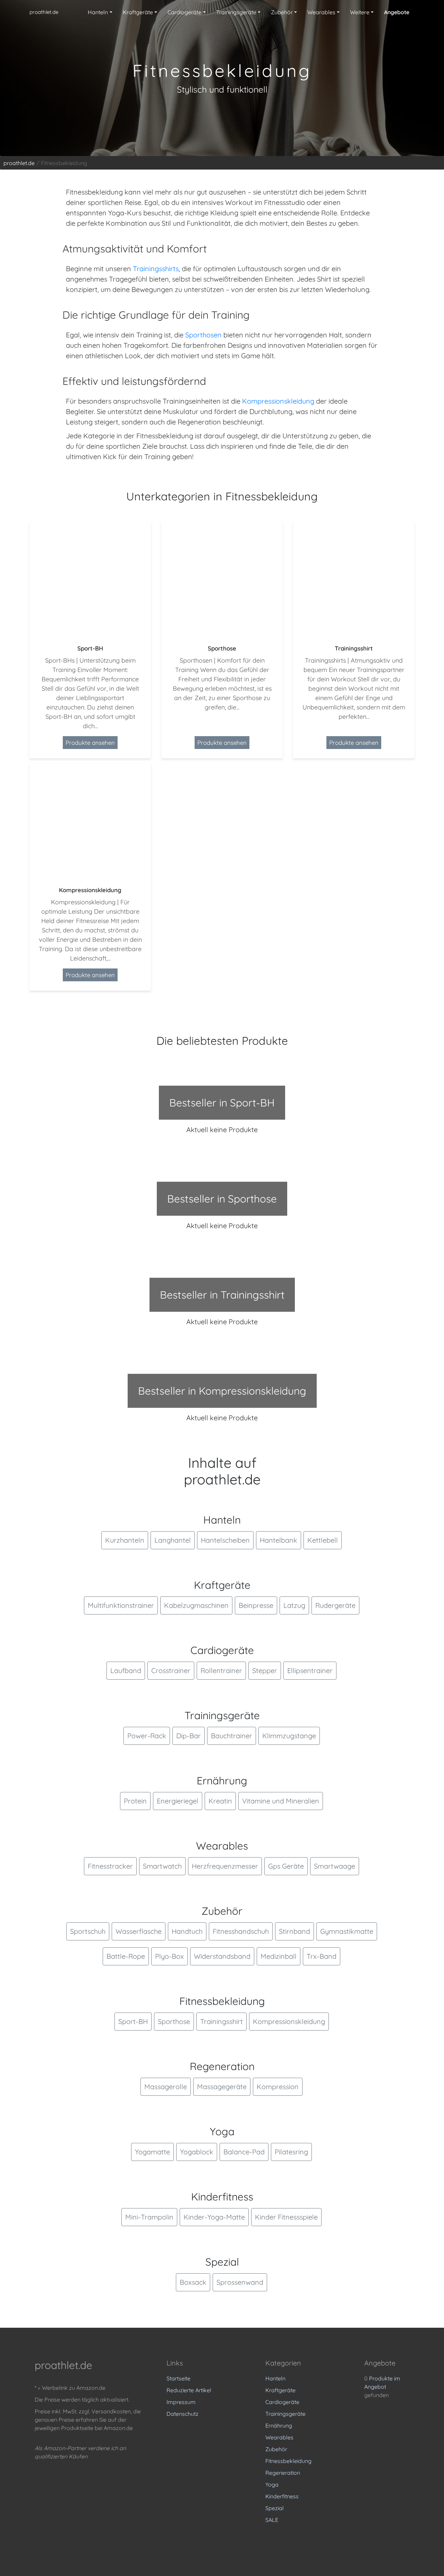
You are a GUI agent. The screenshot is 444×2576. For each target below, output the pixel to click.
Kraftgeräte (280, 2390)
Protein (135, 1801)
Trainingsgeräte (285, 2414)
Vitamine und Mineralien (281, 1801)
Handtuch (187, 1931)
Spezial (275, 2508)
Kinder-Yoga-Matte (214, 2217)
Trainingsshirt (221, 2021)
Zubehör (276, 2449)
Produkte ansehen (90, 743)
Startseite (178, 2378)
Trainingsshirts (156, 269)
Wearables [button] (321, 12)
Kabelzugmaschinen (196, 1605)
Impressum (181, 2402)
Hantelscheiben (225, 1540)
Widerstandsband (222, 1956)
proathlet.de (44, 12)
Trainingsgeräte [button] (236, 12)
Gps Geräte (286, 1866)
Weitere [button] (360, 12)
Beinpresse (256, 1605)
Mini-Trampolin (149, 2217)
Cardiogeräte (282, 2402)
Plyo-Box (169, 1956)
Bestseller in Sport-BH (222, 1103)
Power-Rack (147, 1736)
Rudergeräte (335, 1605)
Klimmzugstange (289, 1736)
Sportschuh (88, 1931)
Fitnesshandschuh (241, 1931)
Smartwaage (335, 1866)
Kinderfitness (282, 2496)
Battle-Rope (126, 1956)
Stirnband (294, 1931)
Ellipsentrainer (310, 1670)
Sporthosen (203, 335)
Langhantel (173, 1540)
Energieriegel (178, 1801)
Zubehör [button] (282, 12)
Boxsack (193, 2282)
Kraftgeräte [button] (138, 12)
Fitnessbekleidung (288, 2461)
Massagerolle (166, 2087)
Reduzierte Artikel (189, 2390)
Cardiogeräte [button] (185, 12)
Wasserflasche (139, 1931)
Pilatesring (291, 2152)
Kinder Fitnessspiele (286, 2217)
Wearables (279, 2437)
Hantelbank (279, 1540)
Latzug (294, 1605)
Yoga (272, 2484)
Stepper (265, 1670)
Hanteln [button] (98, 12)
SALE (272, 2520)
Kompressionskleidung (278, 401)
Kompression (278, 2087)
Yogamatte (152, 2152)
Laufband (126, 1670)
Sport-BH (133, 2021)
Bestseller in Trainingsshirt (222, 1295)
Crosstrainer (171, 1670)
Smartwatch (162, 1866)
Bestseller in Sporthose (222, 1199)
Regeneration (283, 2473)
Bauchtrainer (232, 1736)
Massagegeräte (222, 2087)
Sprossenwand (240, 2282)
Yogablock (197, 2152)
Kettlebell (323, 1540)
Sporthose (174, 2021)
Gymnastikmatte (347, 1931)
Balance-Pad (244, 2152)
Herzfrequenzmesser (225, 1866)
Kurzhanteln (125, 1540)
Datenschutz (182, 2414)
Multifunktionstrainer (121, 1605)
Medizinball (279, 1956)
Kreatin (220, 1801)
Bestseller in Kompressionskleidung (222, 1391)
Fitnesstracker (110, 1866)
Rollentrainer (221, 1670)
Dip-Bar (189, 1736)
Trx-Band (322, 1956)
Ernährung (279, 2426)
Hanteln (275, 2378)
